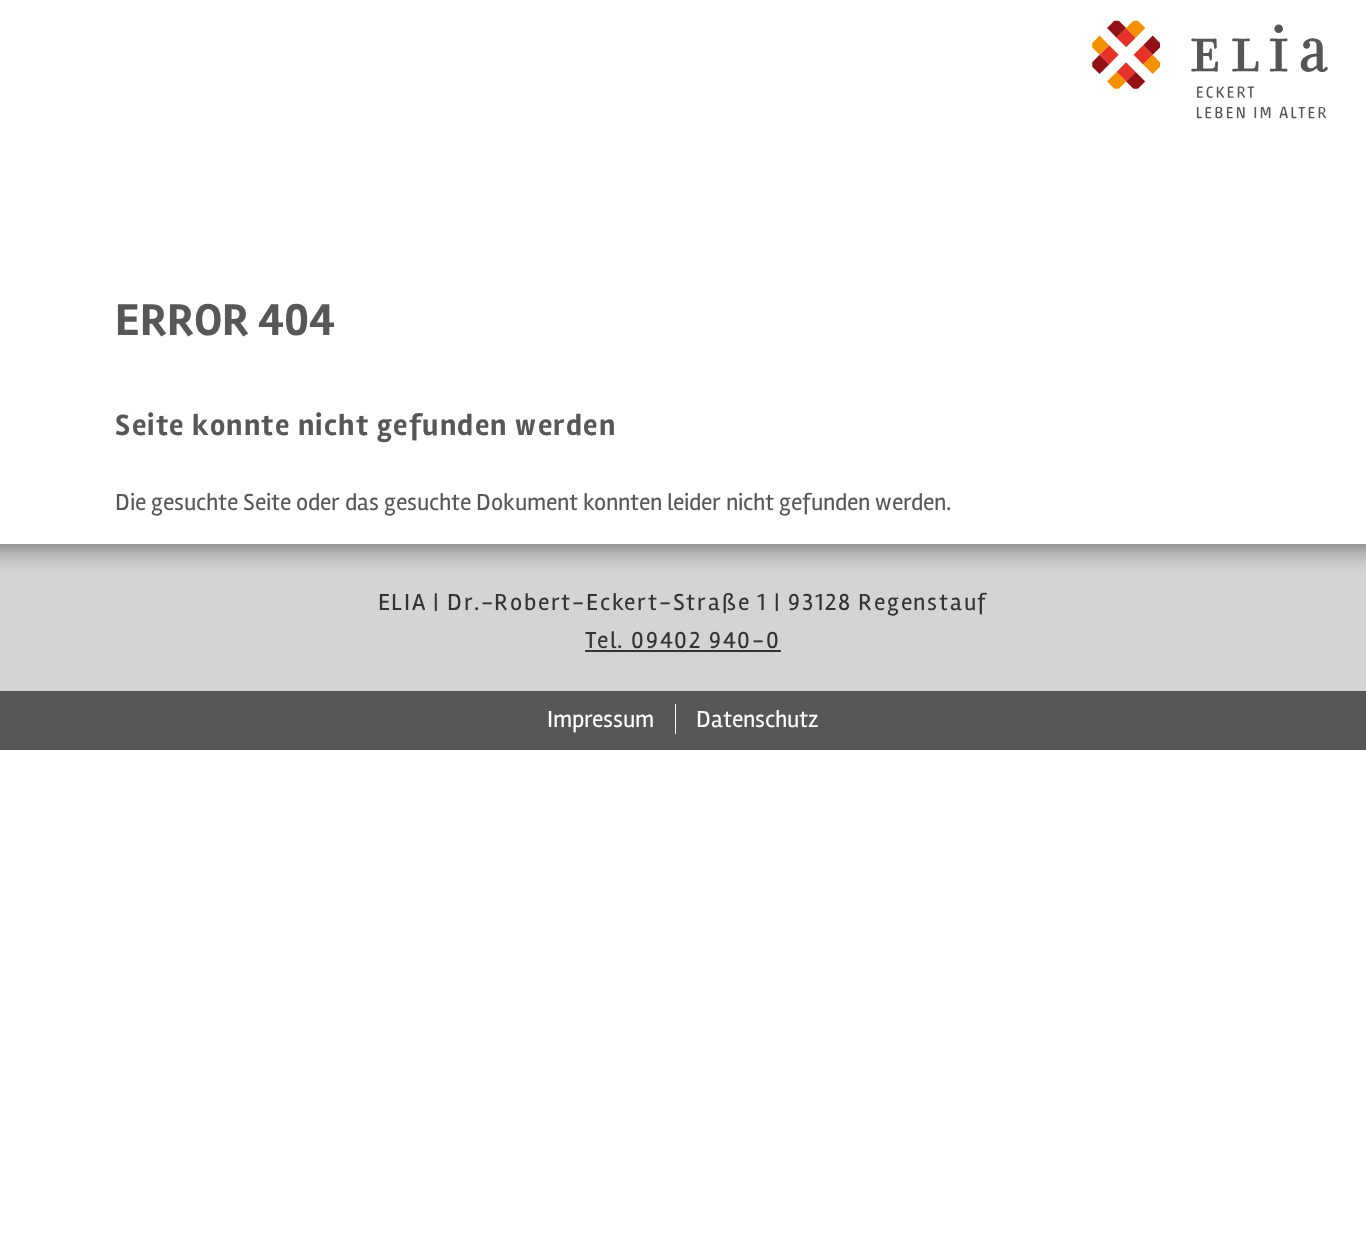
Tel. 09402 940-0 (683, 640)
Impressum (600, 719)
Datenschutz (757, 719)
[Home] (1210, 70)
